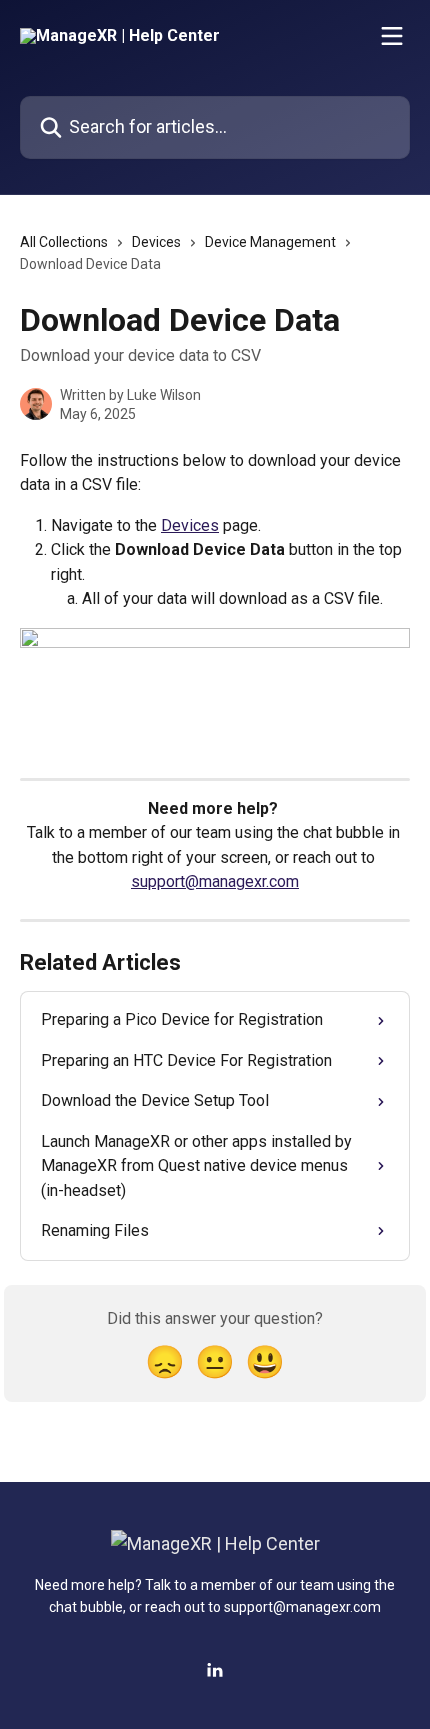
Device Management (270, 242)
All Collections (64, 242)
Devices (156, 242)
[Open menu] (392, 36)
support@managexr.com (215, 881)
